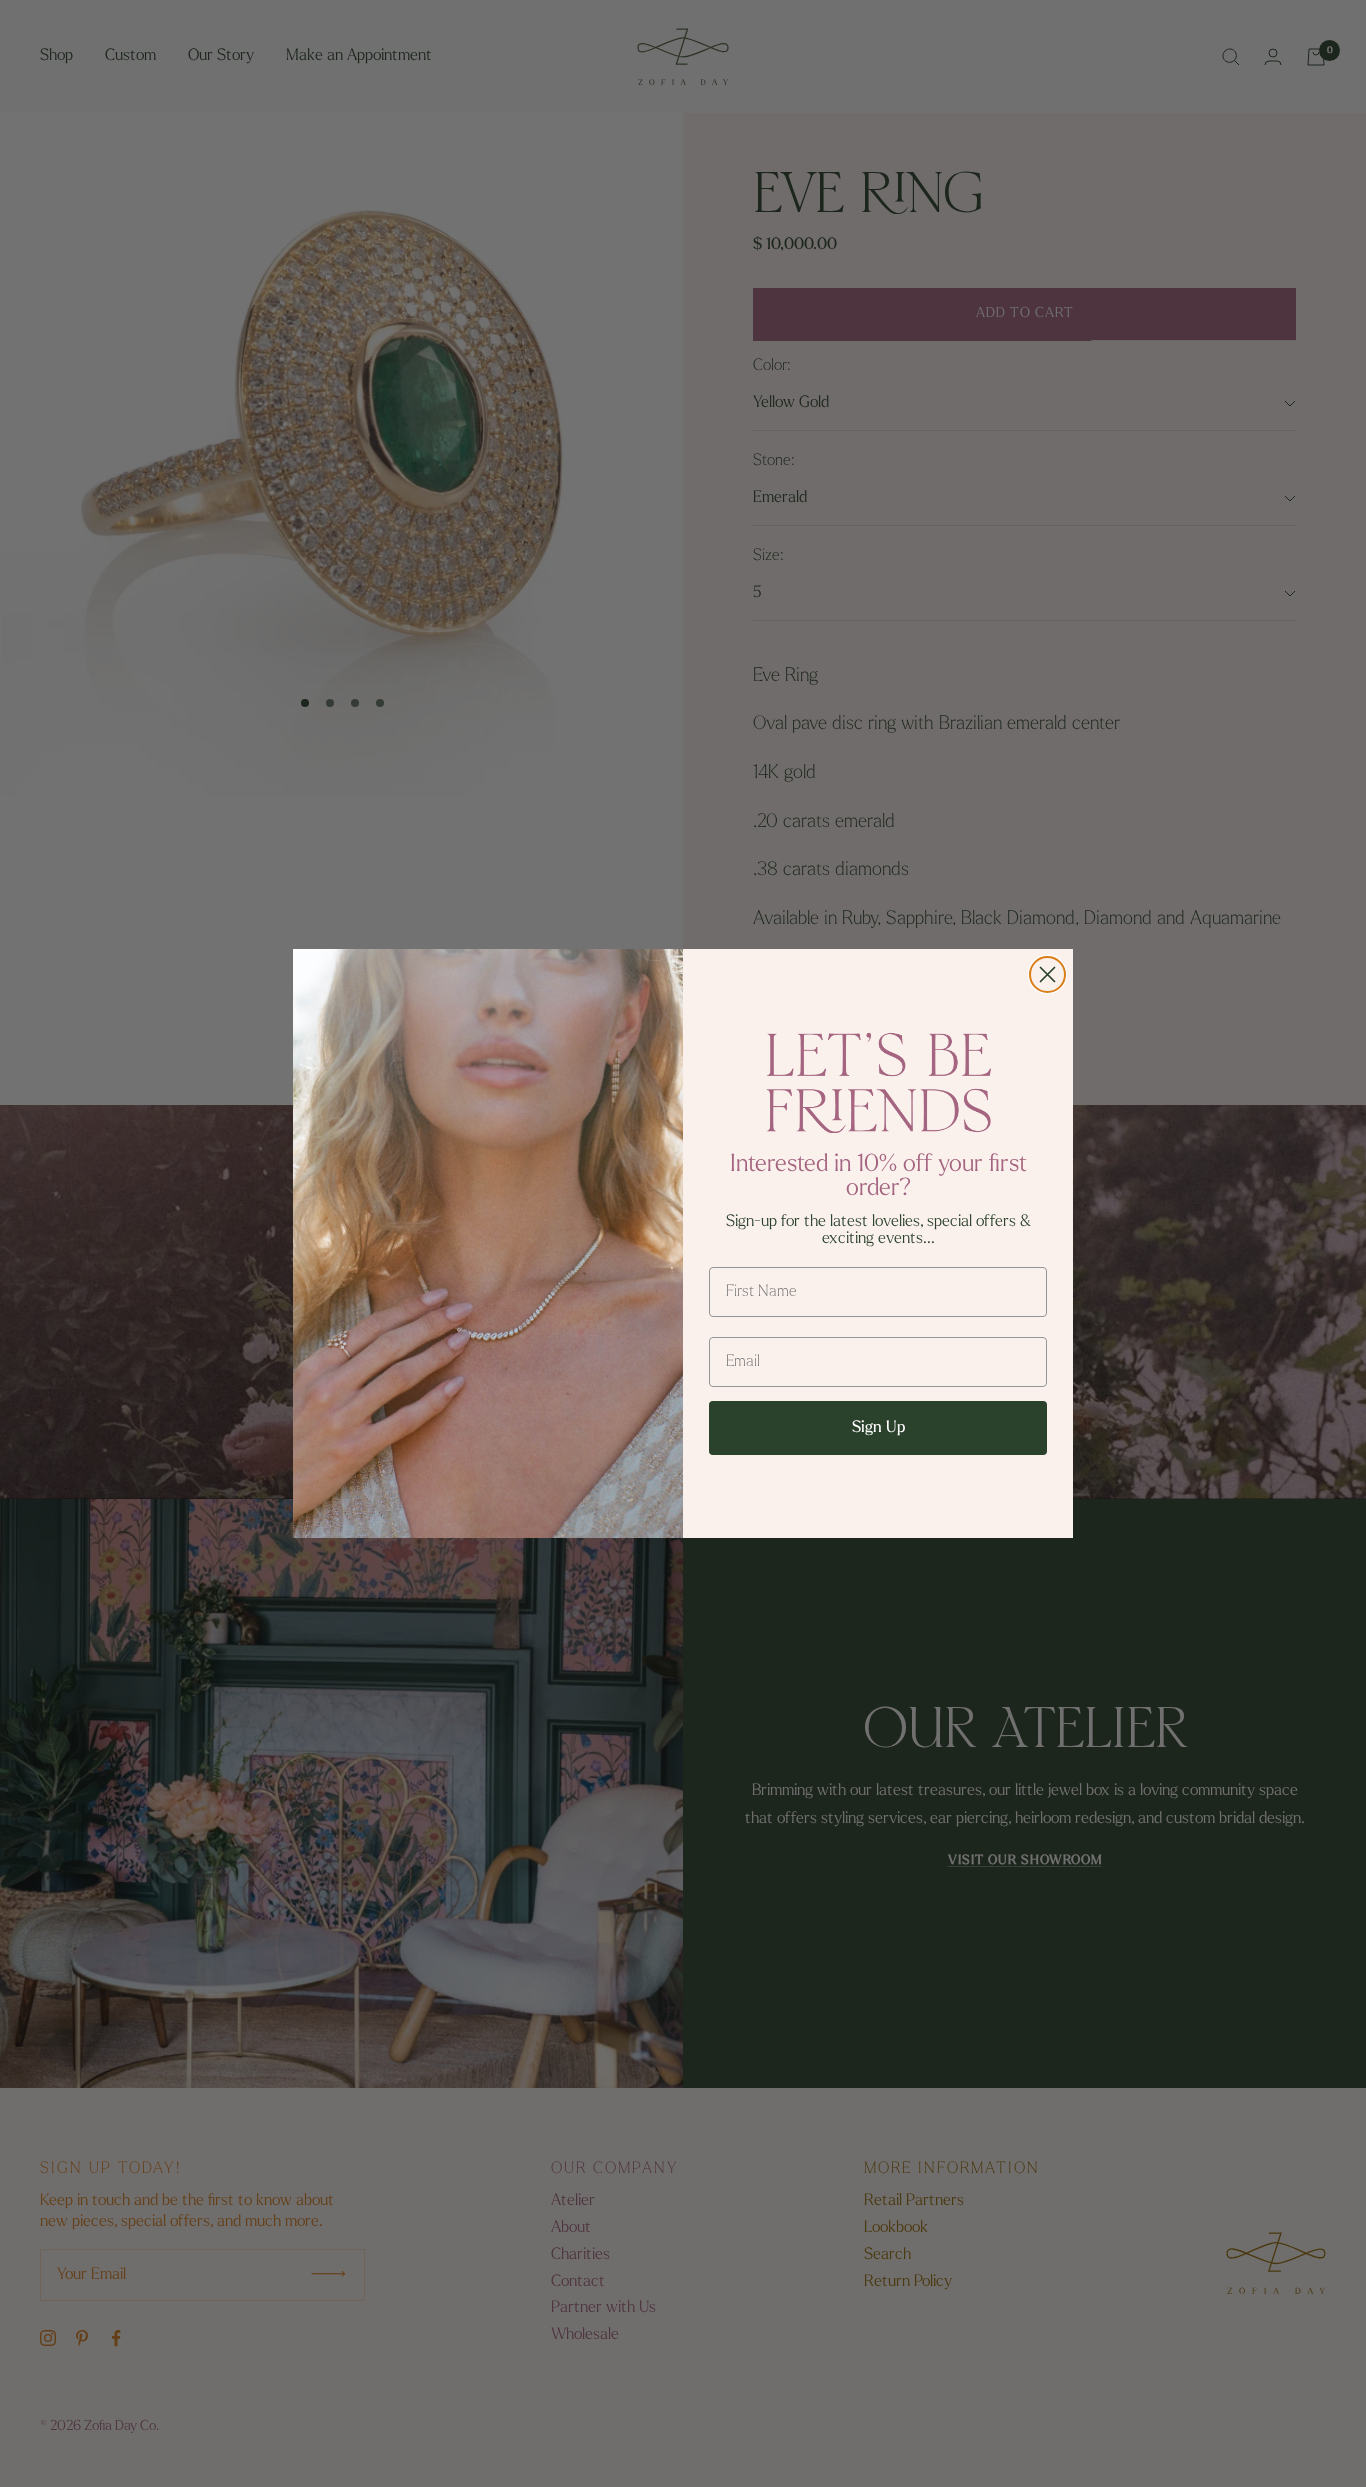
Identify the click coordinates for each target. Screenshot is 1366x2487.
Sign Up (878, 1428)
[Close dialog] (1047, 974)
